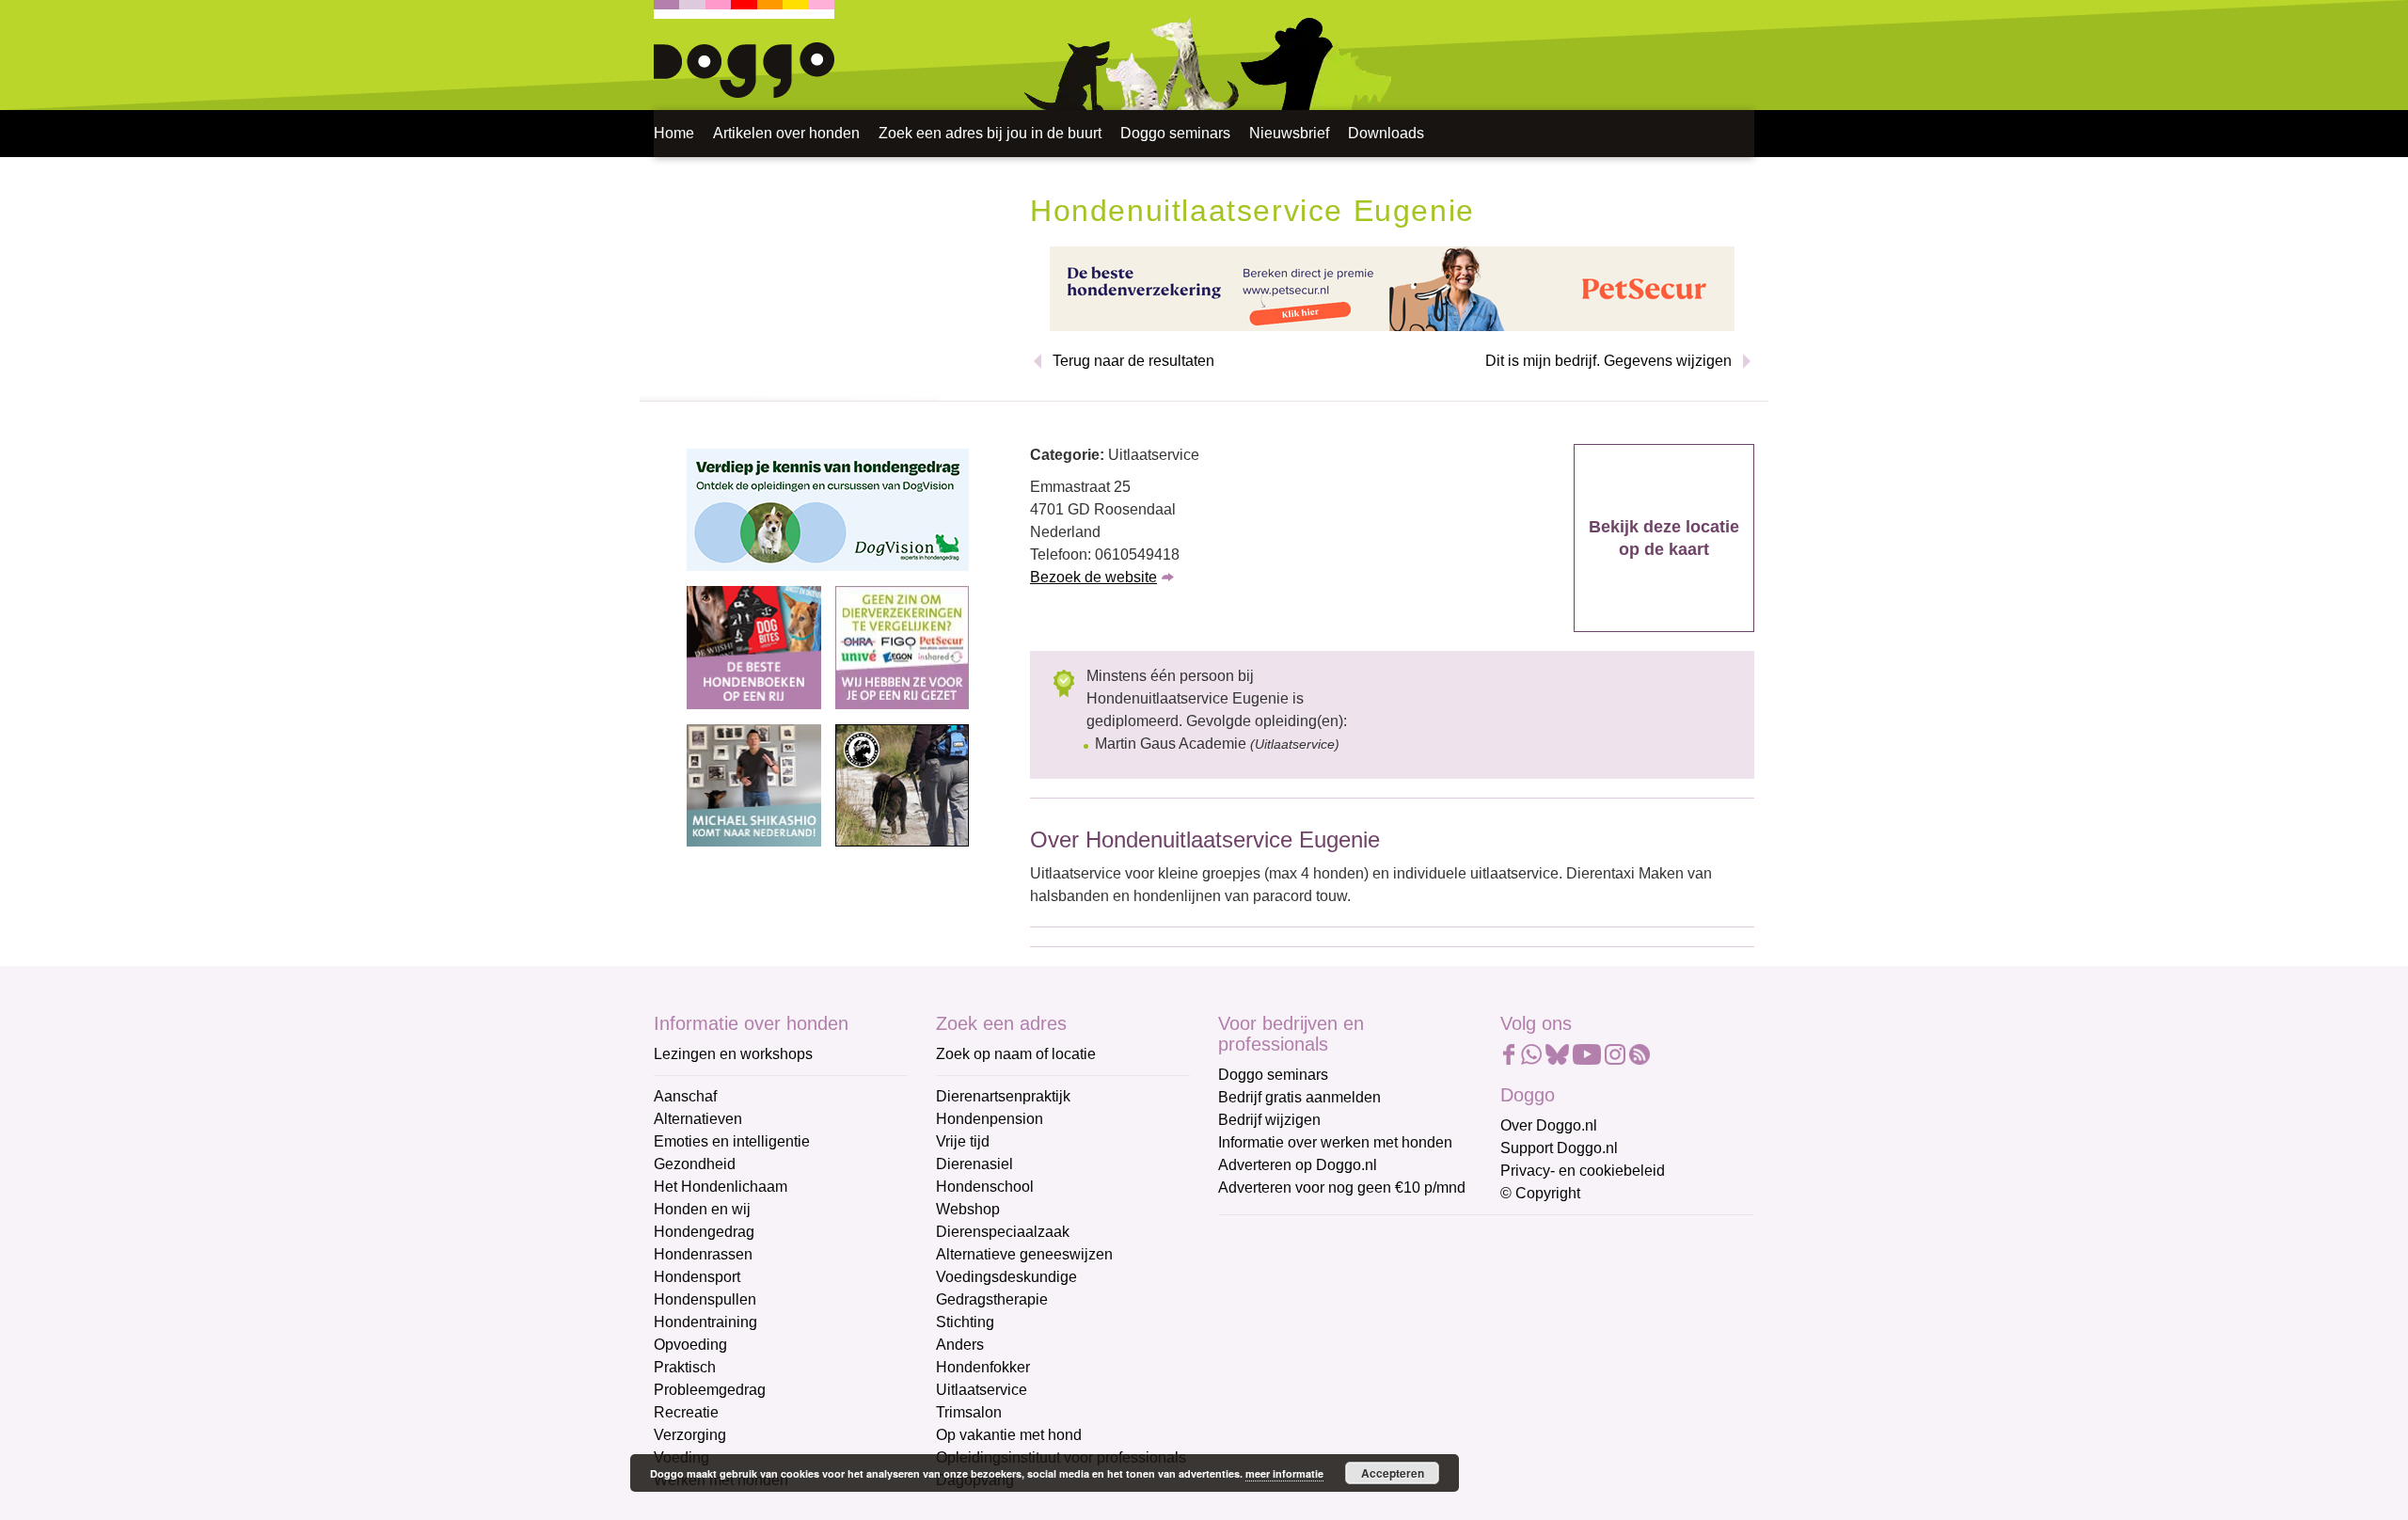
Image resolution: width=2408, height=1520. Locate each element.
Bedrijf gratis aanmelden (1299, 1097)
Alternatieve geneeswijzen (1024, 1254)
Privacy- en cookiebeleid (1583, 1171)
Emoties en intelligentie (732, 1141)
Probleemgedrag (710, 1390)
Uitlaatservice (982, 1390)
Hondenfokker (983, 1367)
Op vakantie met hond (1009, 1435)
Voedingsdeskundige (1006, 1277)
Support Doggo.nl (1559, 1148)
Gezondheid (695, 1164)
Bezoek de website (1093, 577)
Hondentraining (705, 1322)
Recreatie (686, 1412)
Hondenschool (985, 1187)
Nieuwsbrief (1289, 133)
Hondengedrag (704, 1232)
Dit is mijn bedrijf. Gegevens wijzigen (1608, 361)
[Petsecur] (1392, 287)
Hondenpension (990, 1119)
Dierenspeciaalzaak (1003, 1232)
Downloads (1386, 133)
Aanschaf (685, 1096)
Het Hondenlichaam (721, 1187)
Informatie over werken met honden (1335, 1142)
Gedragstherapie (992, 1299)
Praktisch (685, 1367)
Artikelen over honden (786, 133)
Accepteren (1393, 1473)
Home (674, 133)
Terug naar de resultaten (1133, 361)
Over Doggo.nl (1549, 1125)
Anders (960, 1345)
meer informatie (1284, 1473)
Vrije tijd (963, 1141)
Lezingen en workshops (733, 1054)
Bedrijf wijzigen (1269, 1120)
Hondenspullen (705, 1299)
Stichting (965, 1322)
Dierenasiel (974, 1164)
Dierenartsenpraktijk (1003, 1096)
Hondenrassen (703, 1254)
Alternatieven (698, 1119)
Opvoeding (690, 1345)
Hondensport (697, 1277)
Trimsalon (969, 1412)
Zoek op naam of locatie (1016, 1054)
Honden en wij (702, 1209)
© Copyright (1540, 1193)
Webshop (968, 1209)
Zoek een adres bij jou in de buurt (990, 133)
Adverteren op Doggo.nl (1298, 1165)
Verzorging (690, 1435)
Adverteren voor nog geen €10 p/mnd (1342, 1187)
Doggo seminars (1175, 133)
